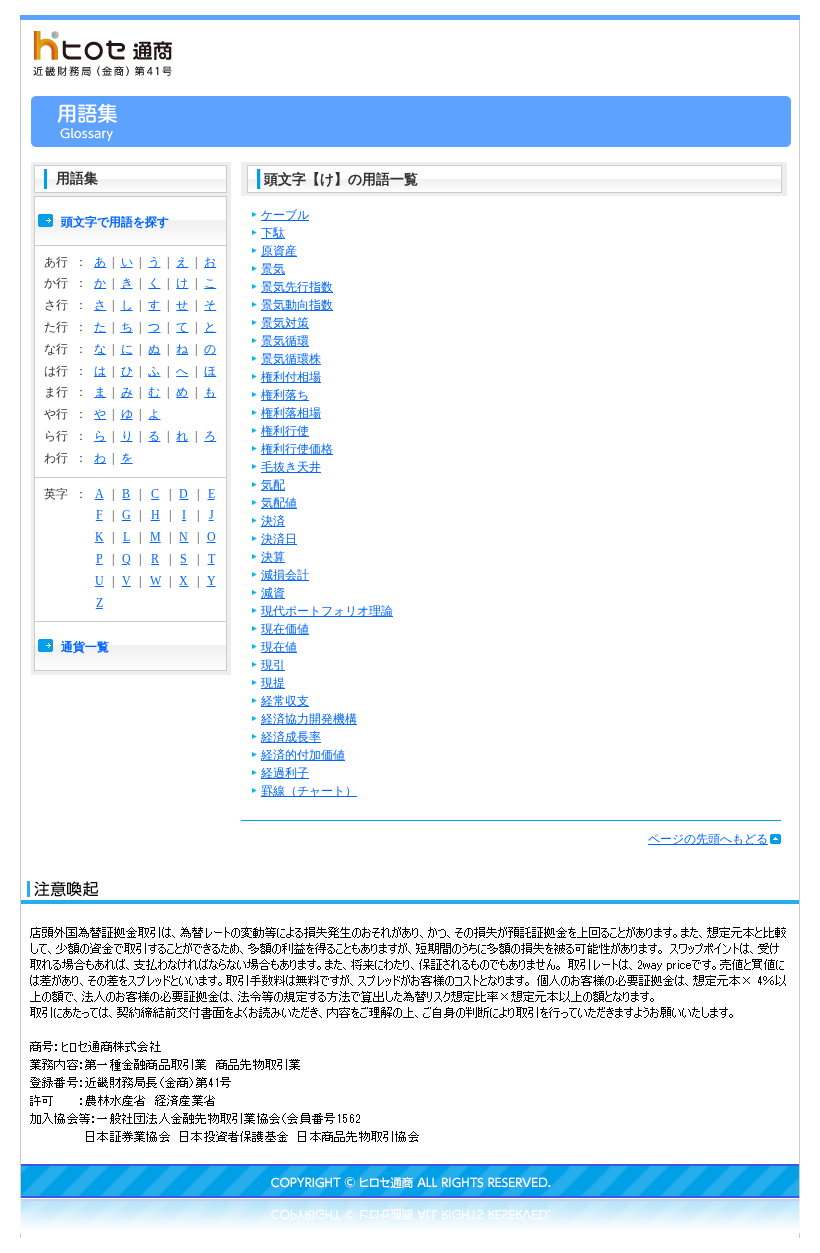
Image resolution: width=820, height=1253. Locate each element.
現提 (273, 683)
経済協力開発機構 (309, 719)
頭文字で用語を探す (115, 222)
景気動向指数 (297, 305)
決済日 (279, 539)
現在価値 (285, 629)
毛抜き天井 (291, 467)
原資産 (279, 251)
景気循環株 (291, 359)
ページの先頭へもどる (708, 839)
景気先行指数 (297, 287)
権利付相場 (291, 377)
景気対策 (285, 323)
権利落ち (285, 395)
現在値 (279, 647)
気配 (273, 485)
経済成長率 (291, 737)
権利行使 (285, 431)
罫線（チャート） (309, 791)
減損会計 (285, 575)
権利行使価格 (297, 449)
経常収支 (285, 701)
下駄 (273, 233)
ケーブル (285, 215)
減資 (273, 593)
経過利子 (285, 773)
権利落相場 (291, 413)
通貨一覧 (85, 647)
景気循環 (285, 341)
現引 (273, 665)
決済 (273, 521)
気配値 (279, 503)
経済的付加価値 (303, 755)
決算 (273, 557)
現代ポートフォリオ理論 (327, 611)
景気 (273, 269)
